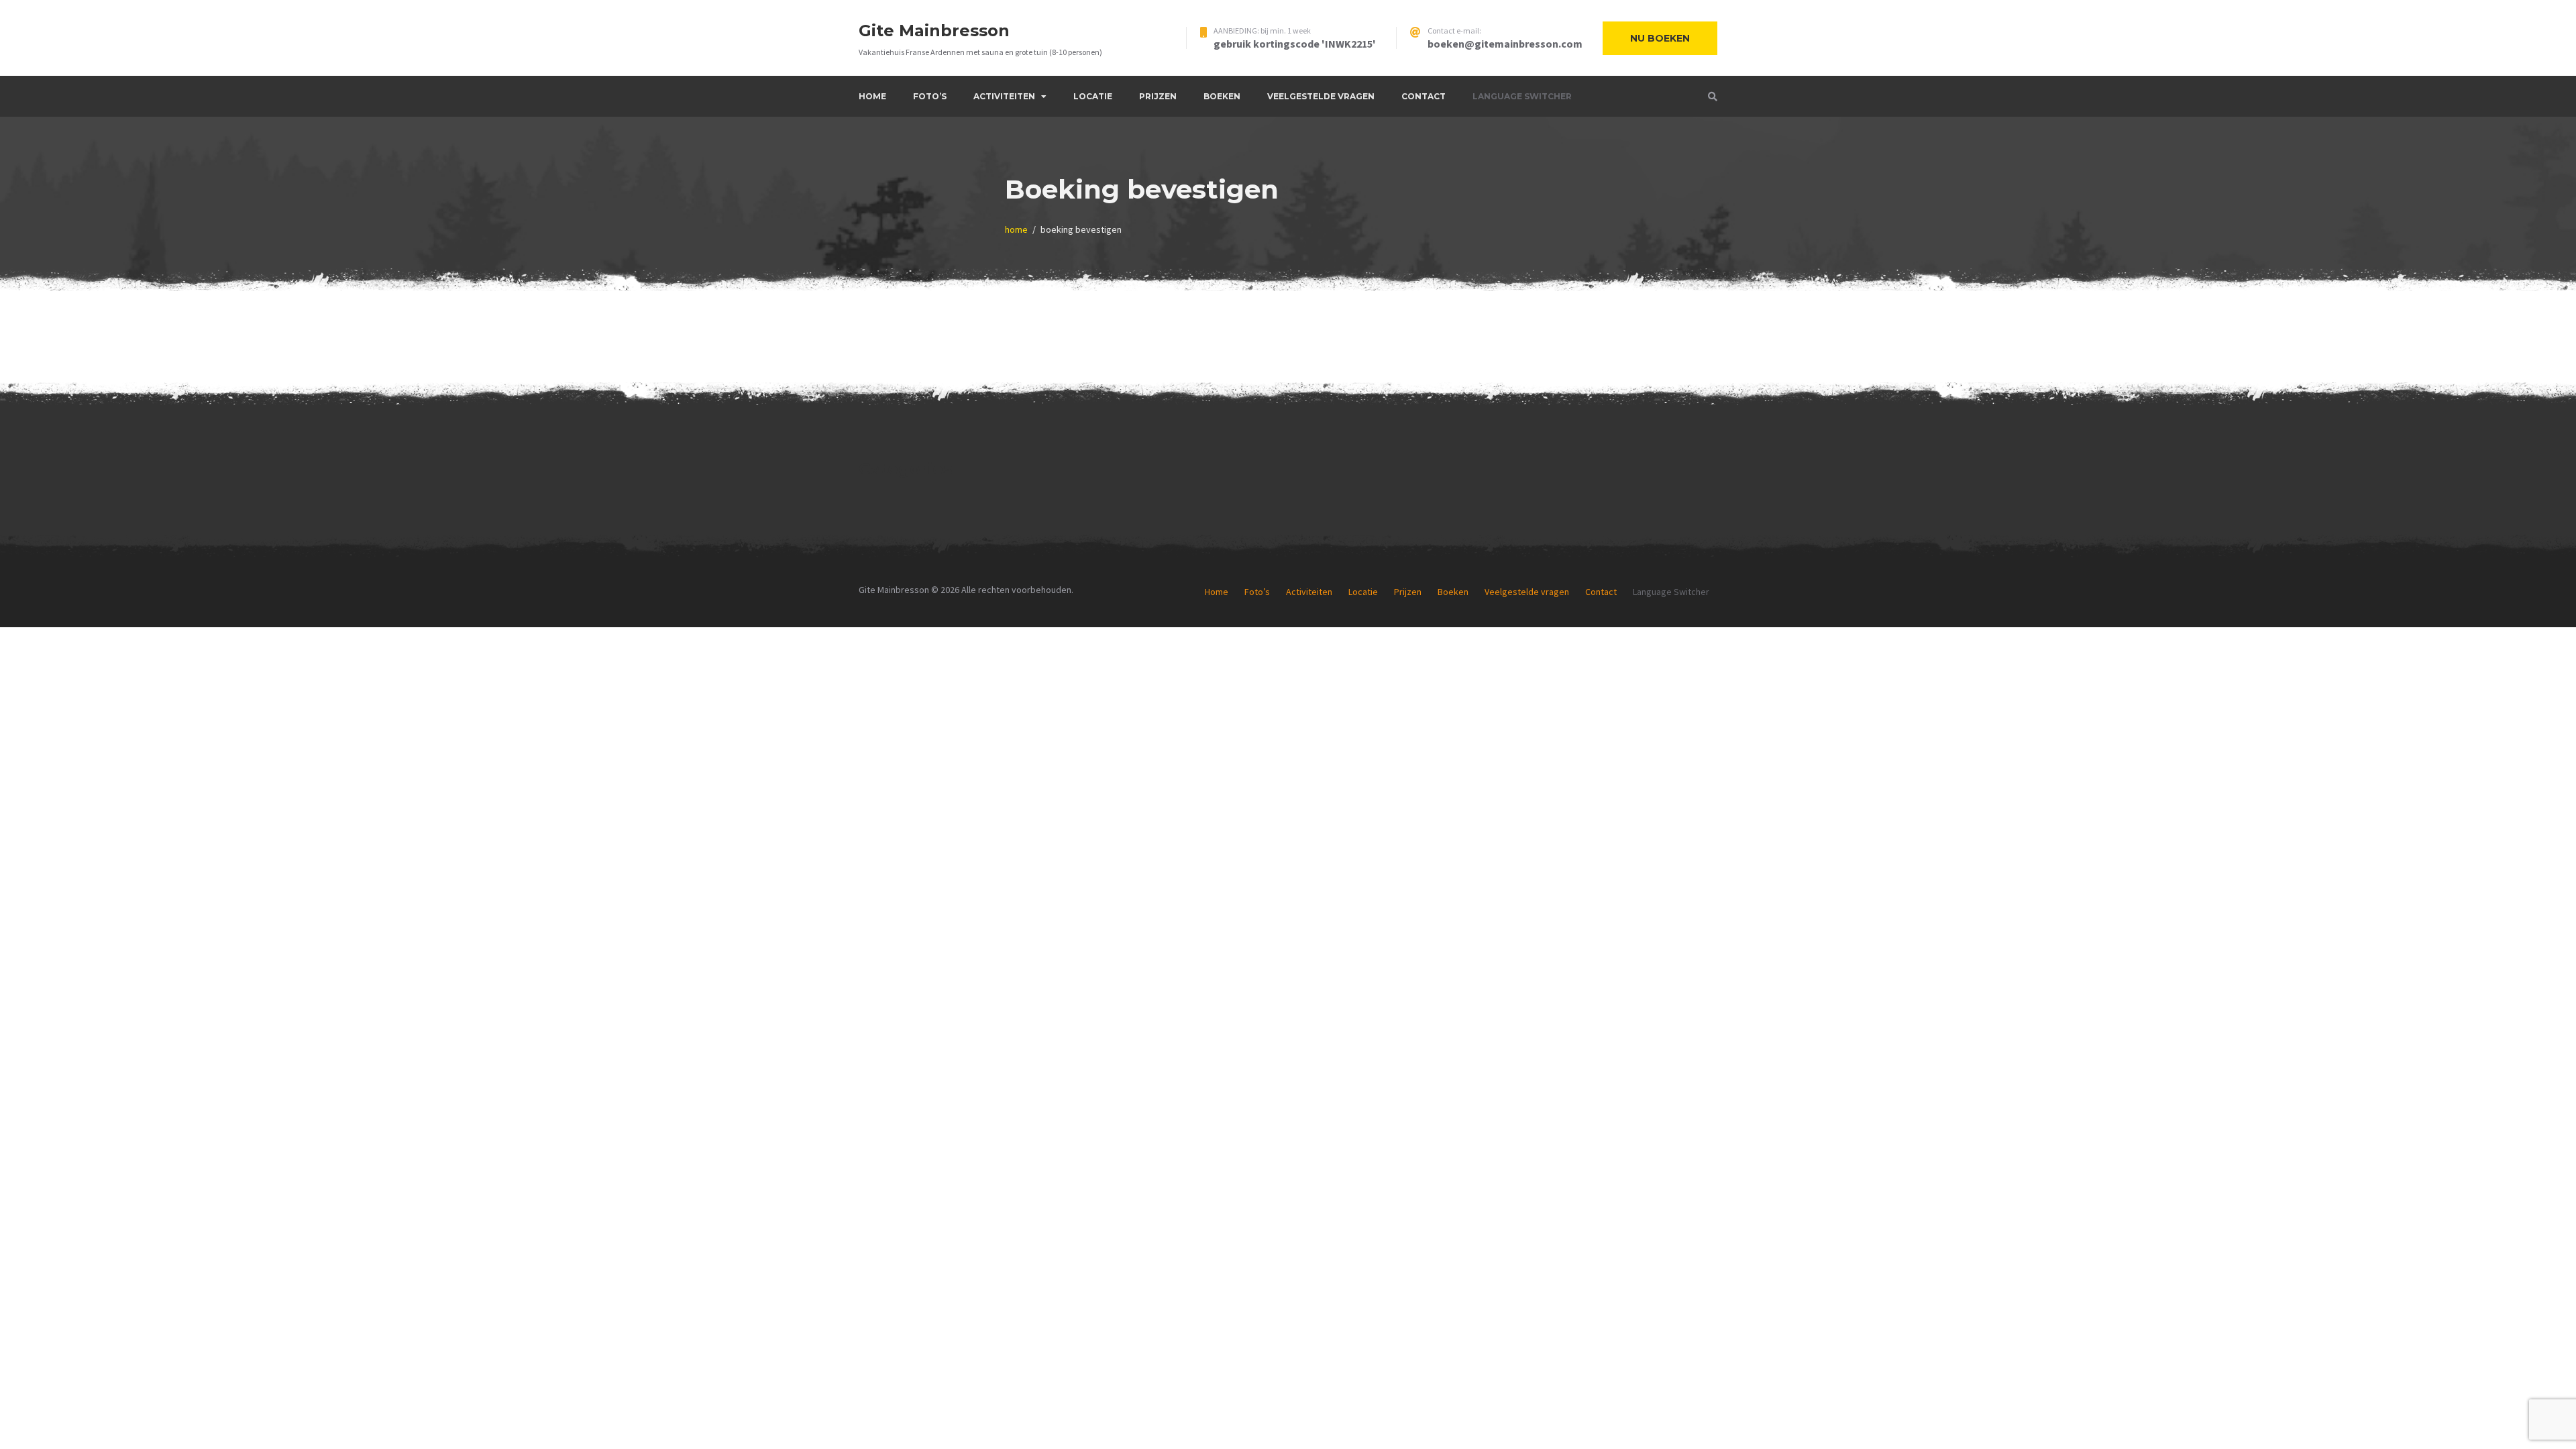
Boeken (1222, 96)
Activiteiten (1004, 96)
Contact (1424, 96)
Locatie (1093, 96)
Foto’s (930, 96)
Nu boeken (1660, 38)
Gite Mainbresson (934, 31)
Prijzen (1158, 96)
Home (872, 96)
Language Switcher (1522, 96)
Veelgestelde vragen (1321, 96)
